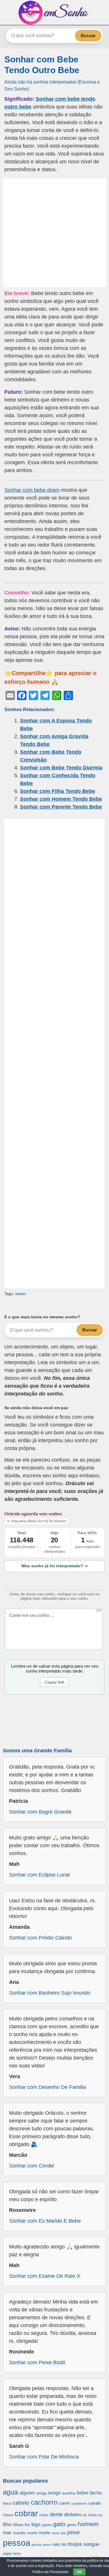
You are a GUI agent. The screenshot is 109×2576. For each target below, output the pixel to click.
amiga (41, 2493)
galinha (47, 2525)
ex (85, 2515)
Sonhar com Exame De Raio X (45, 2276)
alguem (27, 2493)
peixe (73, 2532)
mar (7, 2533)
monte (32, 2533)
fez (100, 2515)
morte (44, 2533)
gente (72, 2525)
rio (64, 2544)
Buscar (88, 36)
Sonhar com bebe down (32, 490)
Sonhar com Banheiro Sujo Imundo (50, 1993)
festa (93, 2515)
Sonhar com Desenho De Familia (48, 2087)
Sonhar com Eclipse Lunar (40, 1875)
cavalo (95, 2503)
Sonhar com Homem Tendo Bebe (61, 799)
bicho (96, 2493)
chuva (8, 2515)
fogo (36, 2525)
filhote (18, 2525)
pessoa (17, 2543)
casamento (79, 2503)
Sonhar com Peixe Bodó (37, 2362)
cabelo (21, 2503)
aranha (69, 2493)
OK (79, 2572)
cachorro (44, 2502)
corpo (44, 2515)
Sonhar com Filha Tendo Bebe (58, 791)
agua (10, 2492)
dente (56, 2514)
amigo (54, 2493)
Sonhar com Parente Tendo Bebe (61, 807)
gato (59, 2524)
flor (27, 2525)
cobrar (26, 2513)
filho (7, 2525)
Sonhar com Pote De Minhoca (44, 2457)
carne (64, 2503)
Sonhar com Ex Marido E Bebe (45, 2221)
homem (88, 2524)
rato (56, 2544)
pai (63, 2533)
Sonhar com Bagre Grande (40, 1812)
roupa (75, 2544)
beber (21, 1294)
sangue (91, 2544)
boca (7, 2503)
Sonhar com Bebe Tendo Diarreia (61, 768)
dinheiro (73, 2515)
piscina (37, 2545)
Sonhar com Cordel (32, 2166)
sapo (7, 2554)
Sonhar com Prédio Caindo (40, 1938)
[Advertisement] (54, 233)
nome (55, 2533)
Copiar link (54, 1682)
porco (47, 2545)
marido (19, 2533)
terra (17, 2554)
